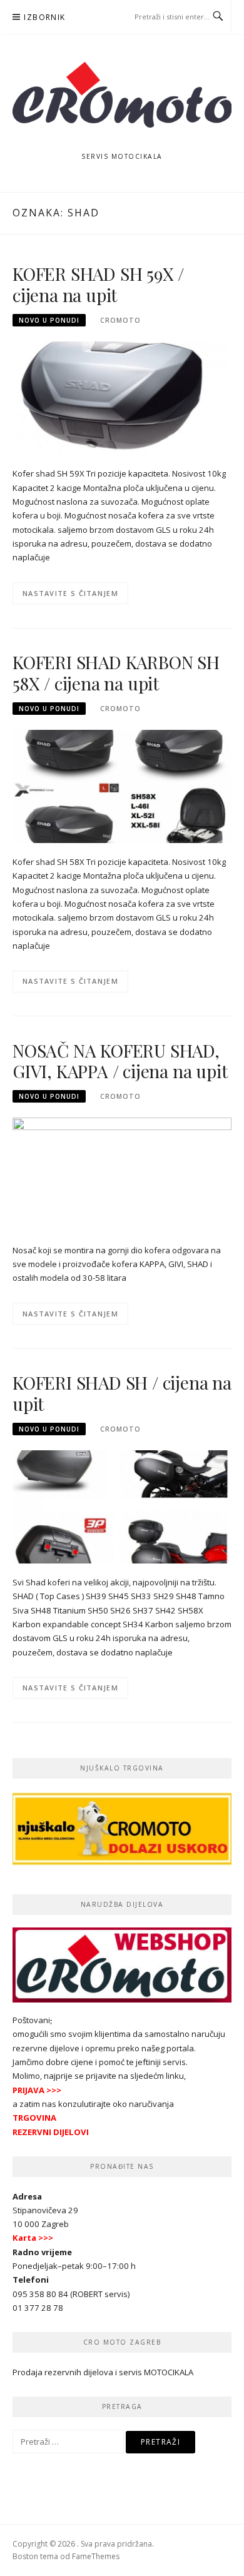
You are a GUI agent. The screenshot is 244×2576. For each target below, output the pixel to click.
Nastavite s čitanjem (70, 593)
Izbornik (44, 17)
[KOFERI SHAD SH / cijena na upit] (122, 1506)
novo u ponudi (49, 320)
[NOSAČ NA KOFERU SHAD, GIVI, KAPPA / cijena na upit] (122, 1174)
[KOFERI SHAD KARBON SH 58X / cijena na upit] (122, 785)
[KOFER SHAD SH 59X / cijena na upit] (122, 397)
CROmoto (120, 320)
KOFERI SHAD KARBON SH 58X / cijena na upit (116, 673)
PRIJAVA (28, 2090)
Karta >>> (33, 2238)
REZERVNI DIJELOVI (51, 2132)
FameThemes (96, 2556)
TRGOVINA (34, 2118)
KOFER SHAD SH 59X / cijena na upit (98, 284)
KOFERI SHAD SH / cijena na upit (122, 1393)
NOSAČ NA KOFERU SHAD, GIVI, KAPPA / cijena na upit (120, 1061)
